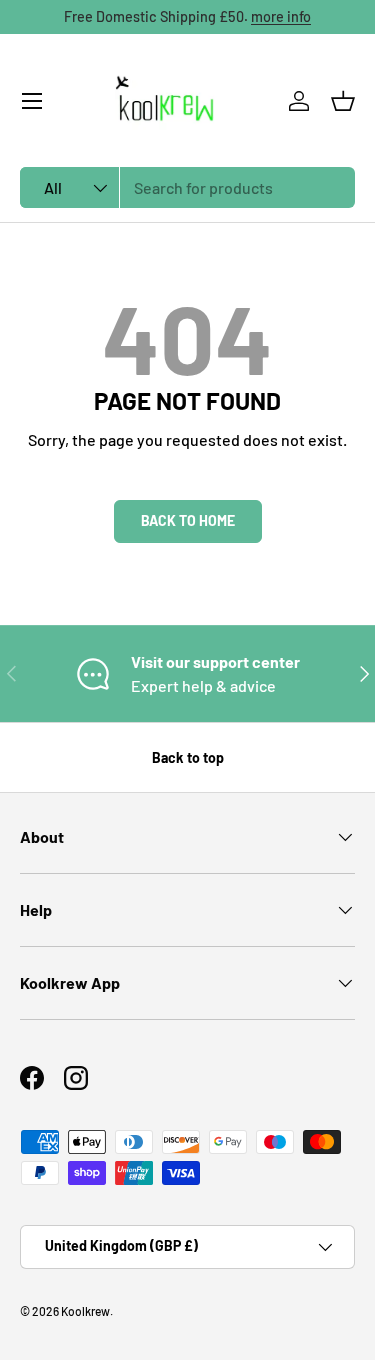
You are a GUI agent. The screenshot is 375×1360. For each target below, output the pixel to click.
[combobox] (187, 187)
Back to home (188, 520)
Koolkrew (85, 1311)
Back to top (188, 757)
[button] (343, 101)
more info (281, 16)
